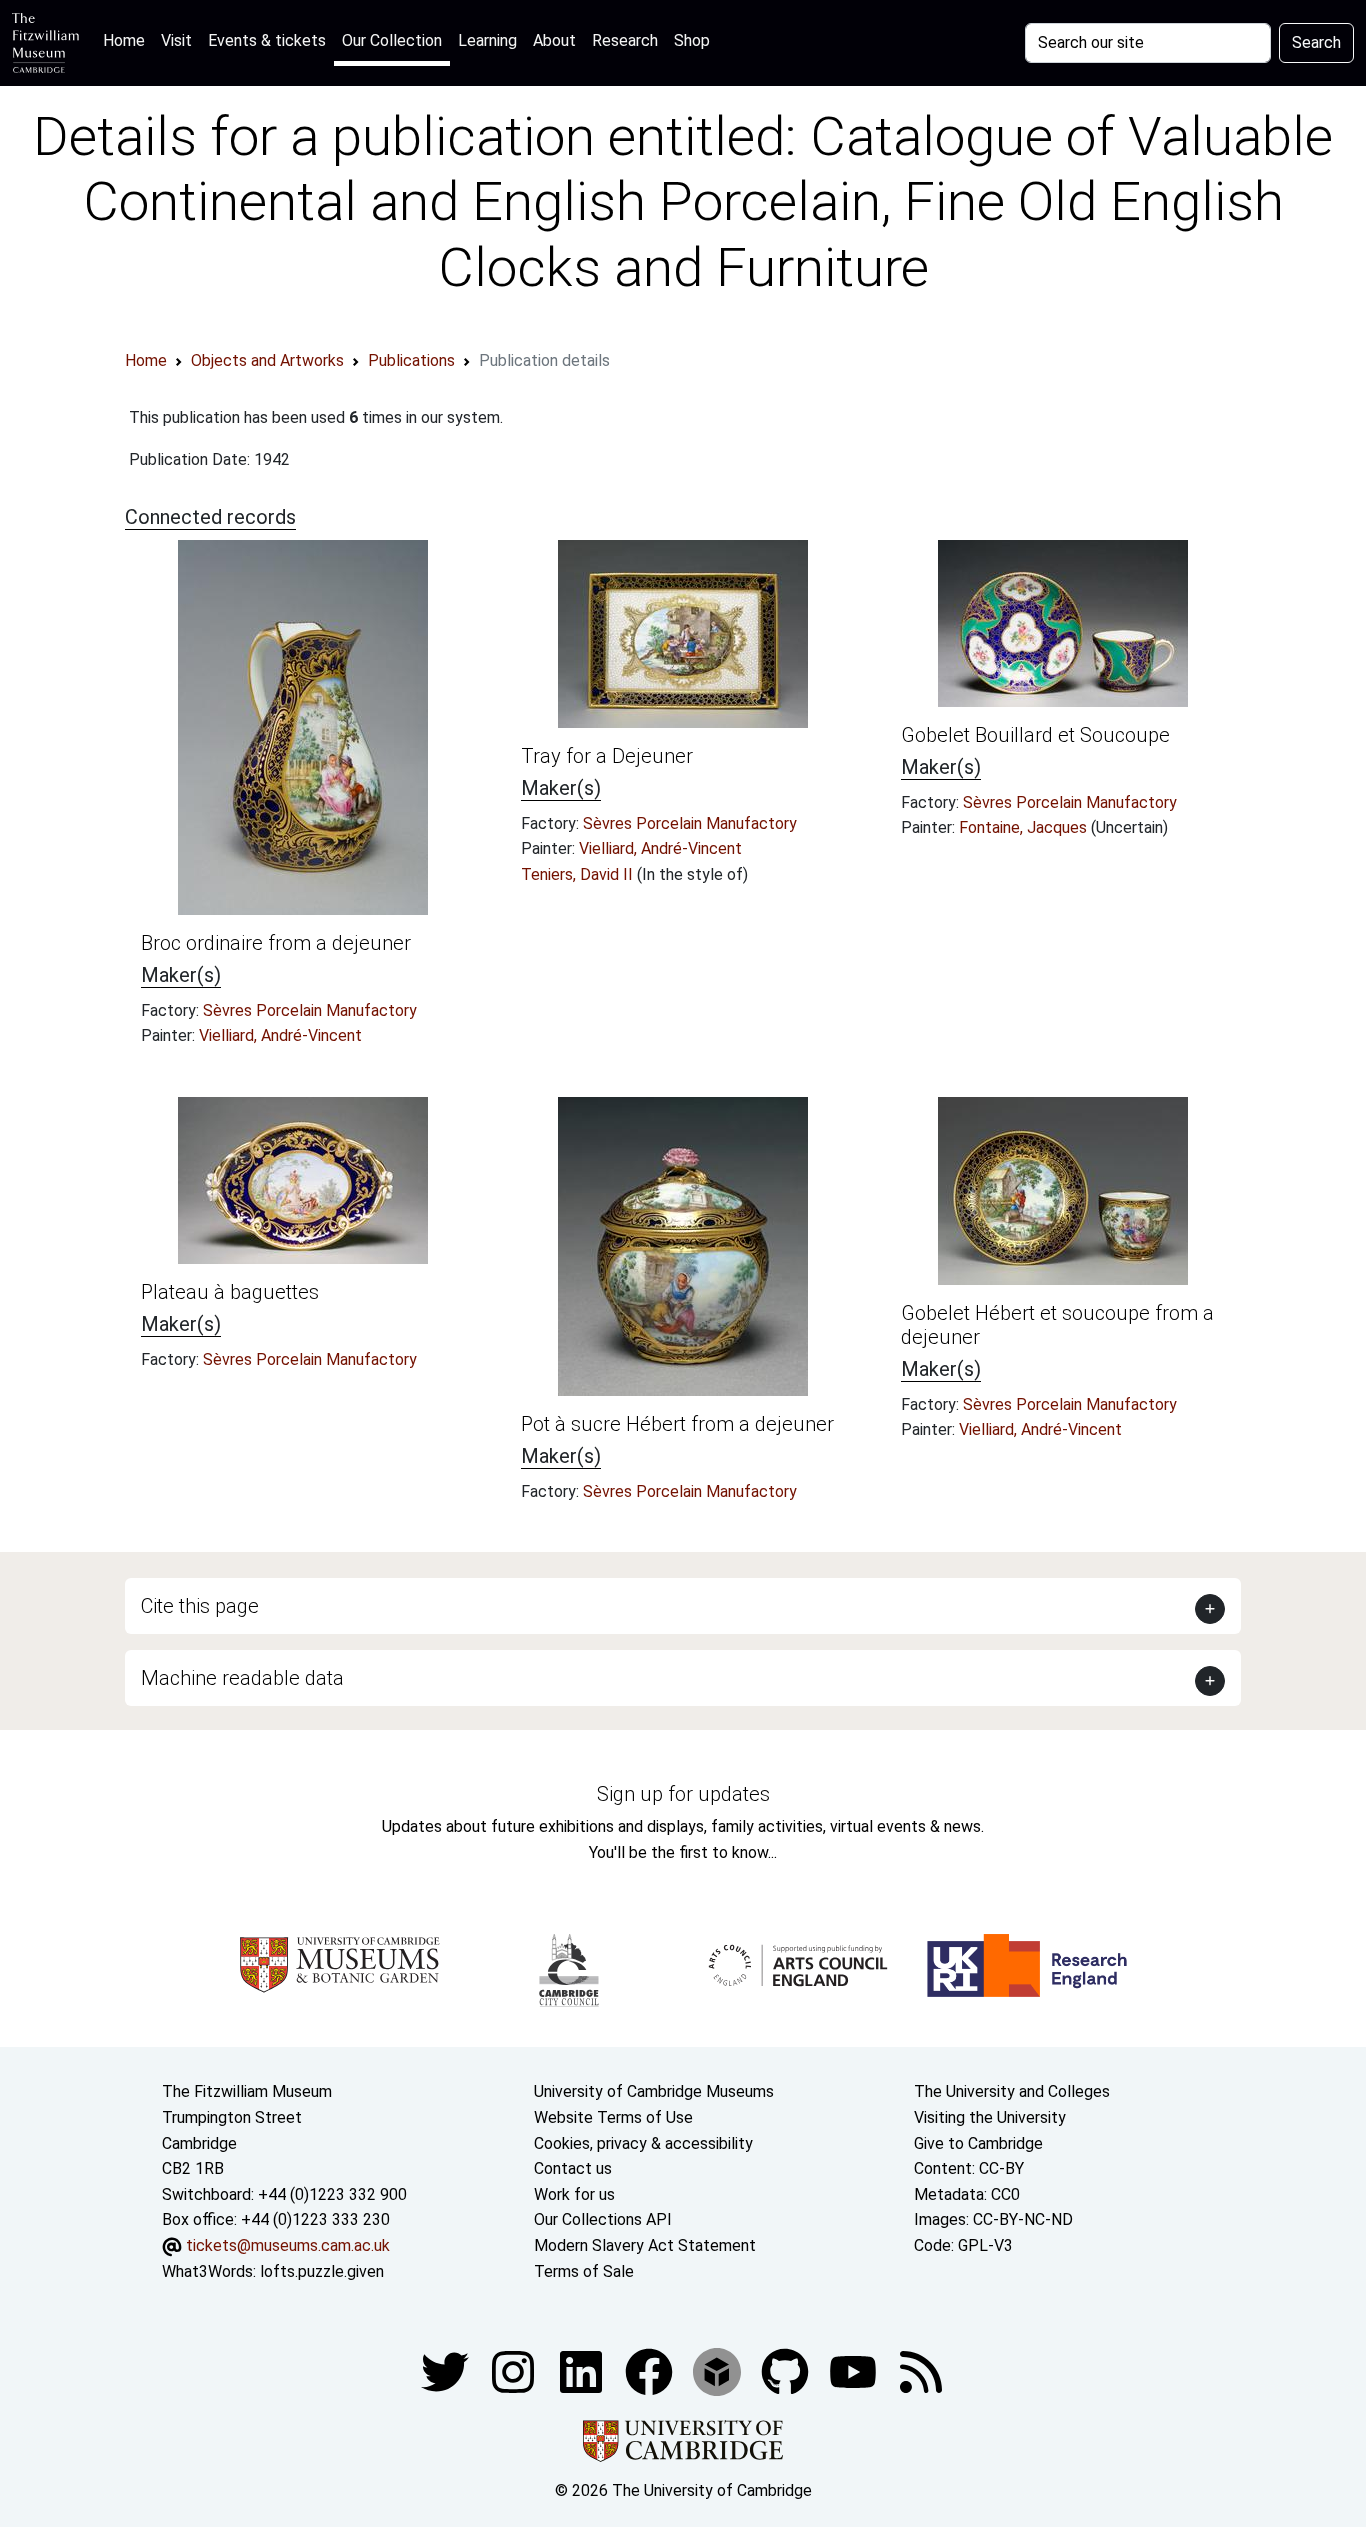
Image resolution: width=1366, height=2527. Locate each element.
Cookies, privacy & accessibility (643, 2143)
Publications (411, 360)
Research (625, 40)
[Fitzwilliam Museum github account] (787, 2370)
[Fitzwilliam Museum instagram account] (515, 2370)
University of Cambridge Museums (654, 2091)
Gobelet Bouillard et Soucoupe (1035, 735)
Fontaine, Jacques (1025, 827)
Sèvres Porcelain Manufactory (310, 1010)
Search (1316, 42)
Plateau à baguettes (230, 1292)
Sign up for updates (683, 1794)
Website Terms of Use (613, 2117)
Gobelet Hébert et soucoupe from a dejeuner (1057, 1325)
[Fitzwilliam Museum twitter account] (447, 2370)
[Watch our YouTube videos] (855, 2370)
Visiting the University (990, 2117)
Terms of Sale (584, 2271)
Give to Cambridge (978, 2143)
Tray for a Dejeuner (607, 756)
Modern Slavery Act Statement (645, 2245)
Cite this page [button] (200, 1606)
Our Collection (392, 40)
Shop (692, 40)
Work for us (574, 2194)
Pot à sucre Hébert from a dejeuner (677, 1424)
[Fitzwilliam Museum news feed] (921, 2370)
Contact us (573, 2168)
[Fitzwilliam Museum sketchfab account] (719, 2370)
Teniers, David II (579, 874)
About (554, 40)
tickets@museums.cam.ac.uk (288, 2245)
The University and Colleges (1012, 2091)
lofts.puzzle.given (322, 2271)
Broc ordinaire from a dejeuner (276, 943)
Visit (176, 40)
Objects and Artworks (267, 360)
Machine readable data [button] (242, 1678)
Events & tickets (267, 40)
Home (128, 40)
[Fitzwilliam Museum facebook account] (583, 2370)
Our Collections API (603, 2219)
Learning (487, 40)
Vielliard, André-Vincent (280, 1035)
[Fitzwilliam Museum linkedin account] (651, 2370)
